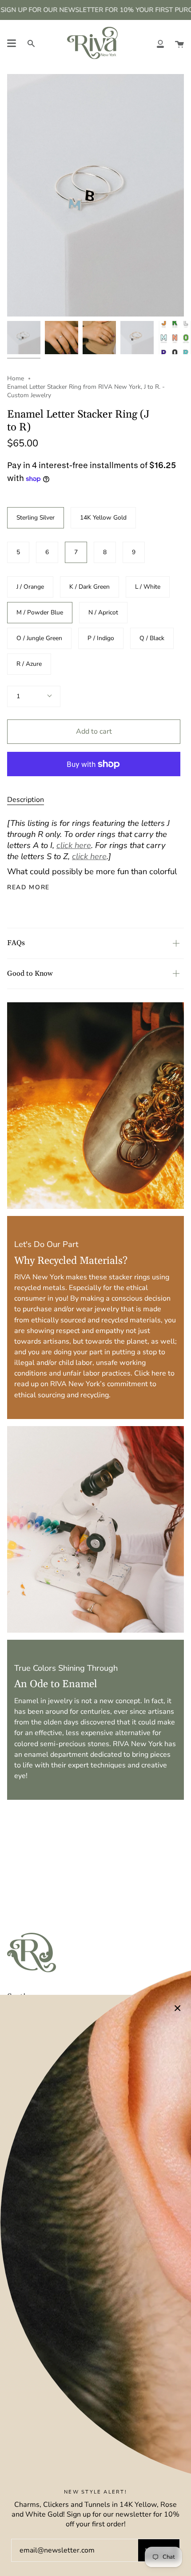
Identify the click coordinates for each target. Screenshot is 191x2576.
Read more (28, 887)
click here (74, 845)
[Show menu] (12, 43)
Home (16, 378)
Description (26, 800)
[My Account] (160, 43)
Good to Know (30, 973)
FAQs (16, 943)
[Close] (178, 2008)
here (159, 1373)
